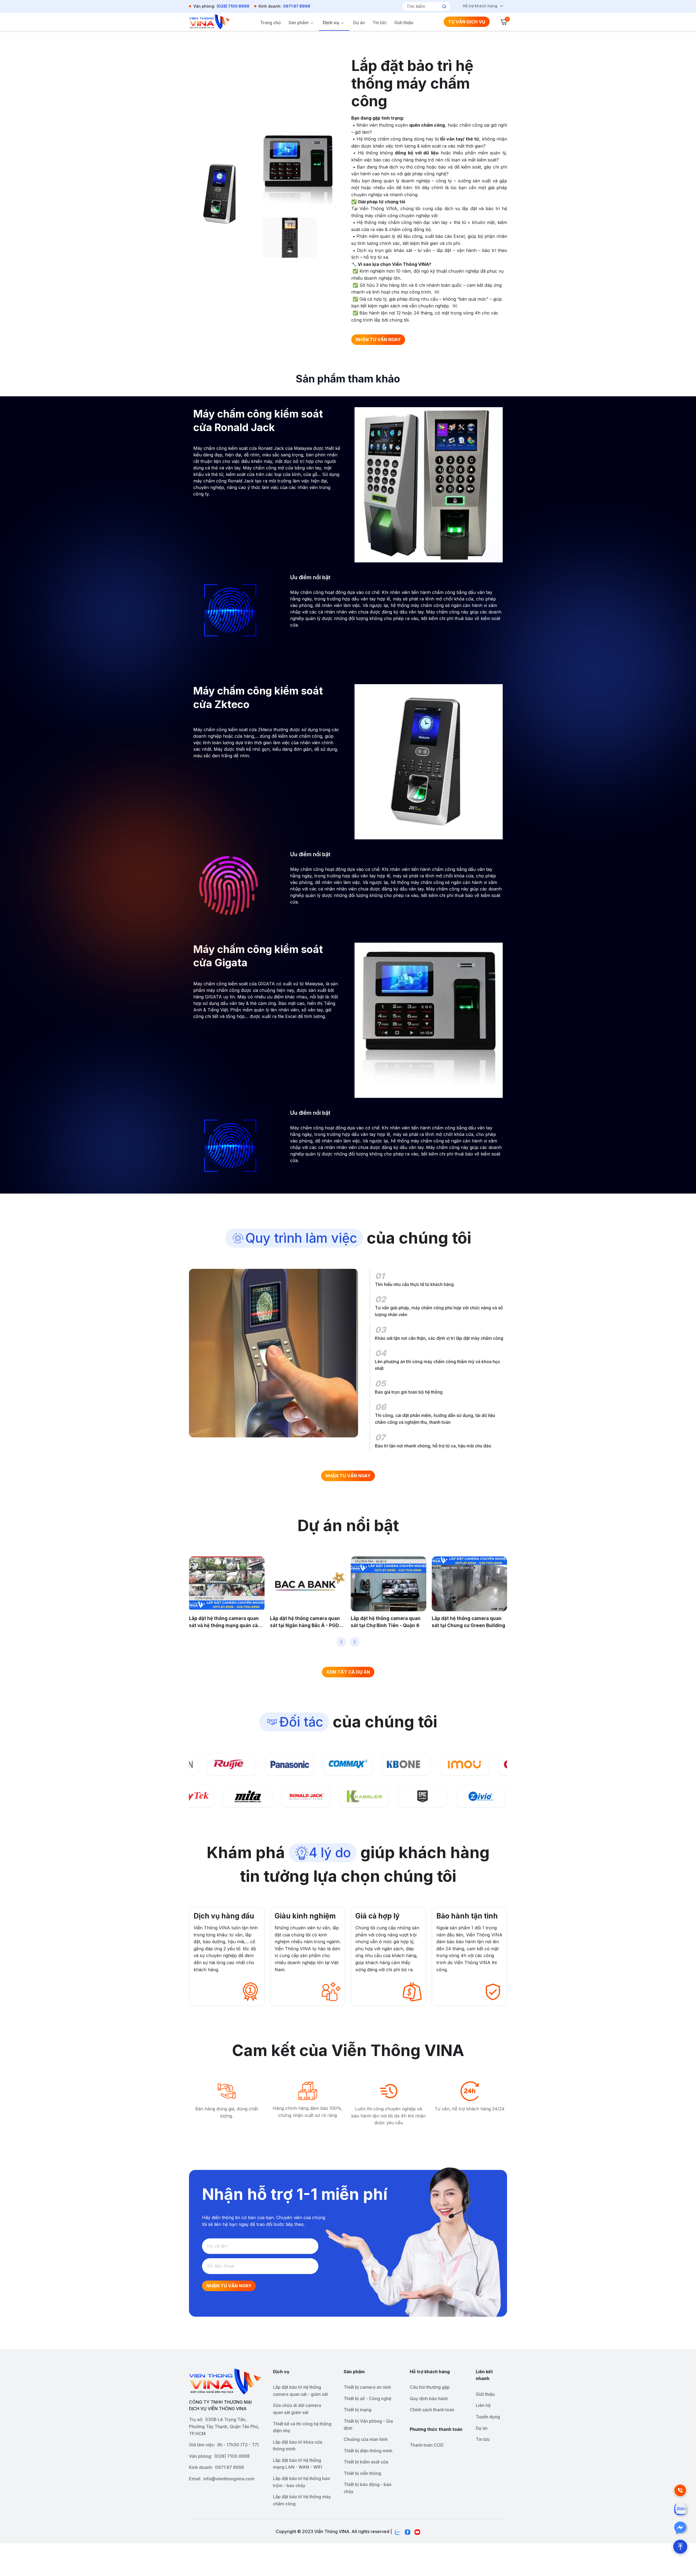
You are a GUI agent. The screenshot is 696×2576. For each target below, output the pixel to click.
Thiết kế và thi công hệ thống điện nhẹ (302, 2427)
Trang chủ (271, 23)
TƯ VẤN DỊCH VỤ (467, 22)
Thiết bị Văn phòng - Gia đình (368, 2425)
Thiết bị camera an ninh (367, 2387)
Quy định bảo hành (429, 2399)
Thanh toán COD (427, 2445)
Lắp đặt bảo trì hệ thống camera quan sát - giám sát (300, 2391)
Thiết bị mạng (358, 2410)
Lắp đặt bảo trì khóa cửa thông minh (298, 2446)
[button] (341, 1642)
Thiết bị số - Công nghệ (367, 2399)
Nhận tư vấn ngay (229, 2286)
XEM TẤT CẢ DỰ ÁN (348, 1672)
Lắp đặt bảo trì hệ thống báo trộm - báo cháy (302, 2482)
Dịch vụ (331, 23)
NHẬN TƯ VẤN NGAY (378, 339)
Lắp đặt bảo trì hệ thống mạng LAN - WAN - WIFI (298, 2464)
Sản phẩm (299, 23)
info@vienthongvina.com (229, 2479)
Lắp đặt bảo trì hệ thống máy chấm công (302, 2500)
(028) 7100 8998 (233, 6)
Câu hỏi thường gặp (430, 2387)
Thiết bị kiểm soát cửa (366, 2462)
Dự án (359, 23)
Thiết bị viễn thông (362, 2473)
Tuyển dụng (488, 2417)
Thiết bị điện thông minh (368, 2451)
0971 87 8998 (297, 6)
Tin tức (380, 23)
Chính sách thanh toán (432, 2410)
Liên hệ (483, 2405)
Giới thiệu (404, 23)
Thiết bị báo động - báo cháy (368, 2488)
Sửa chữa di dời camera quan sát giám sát (297, 2409)
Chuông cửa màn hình (366, 2439)
